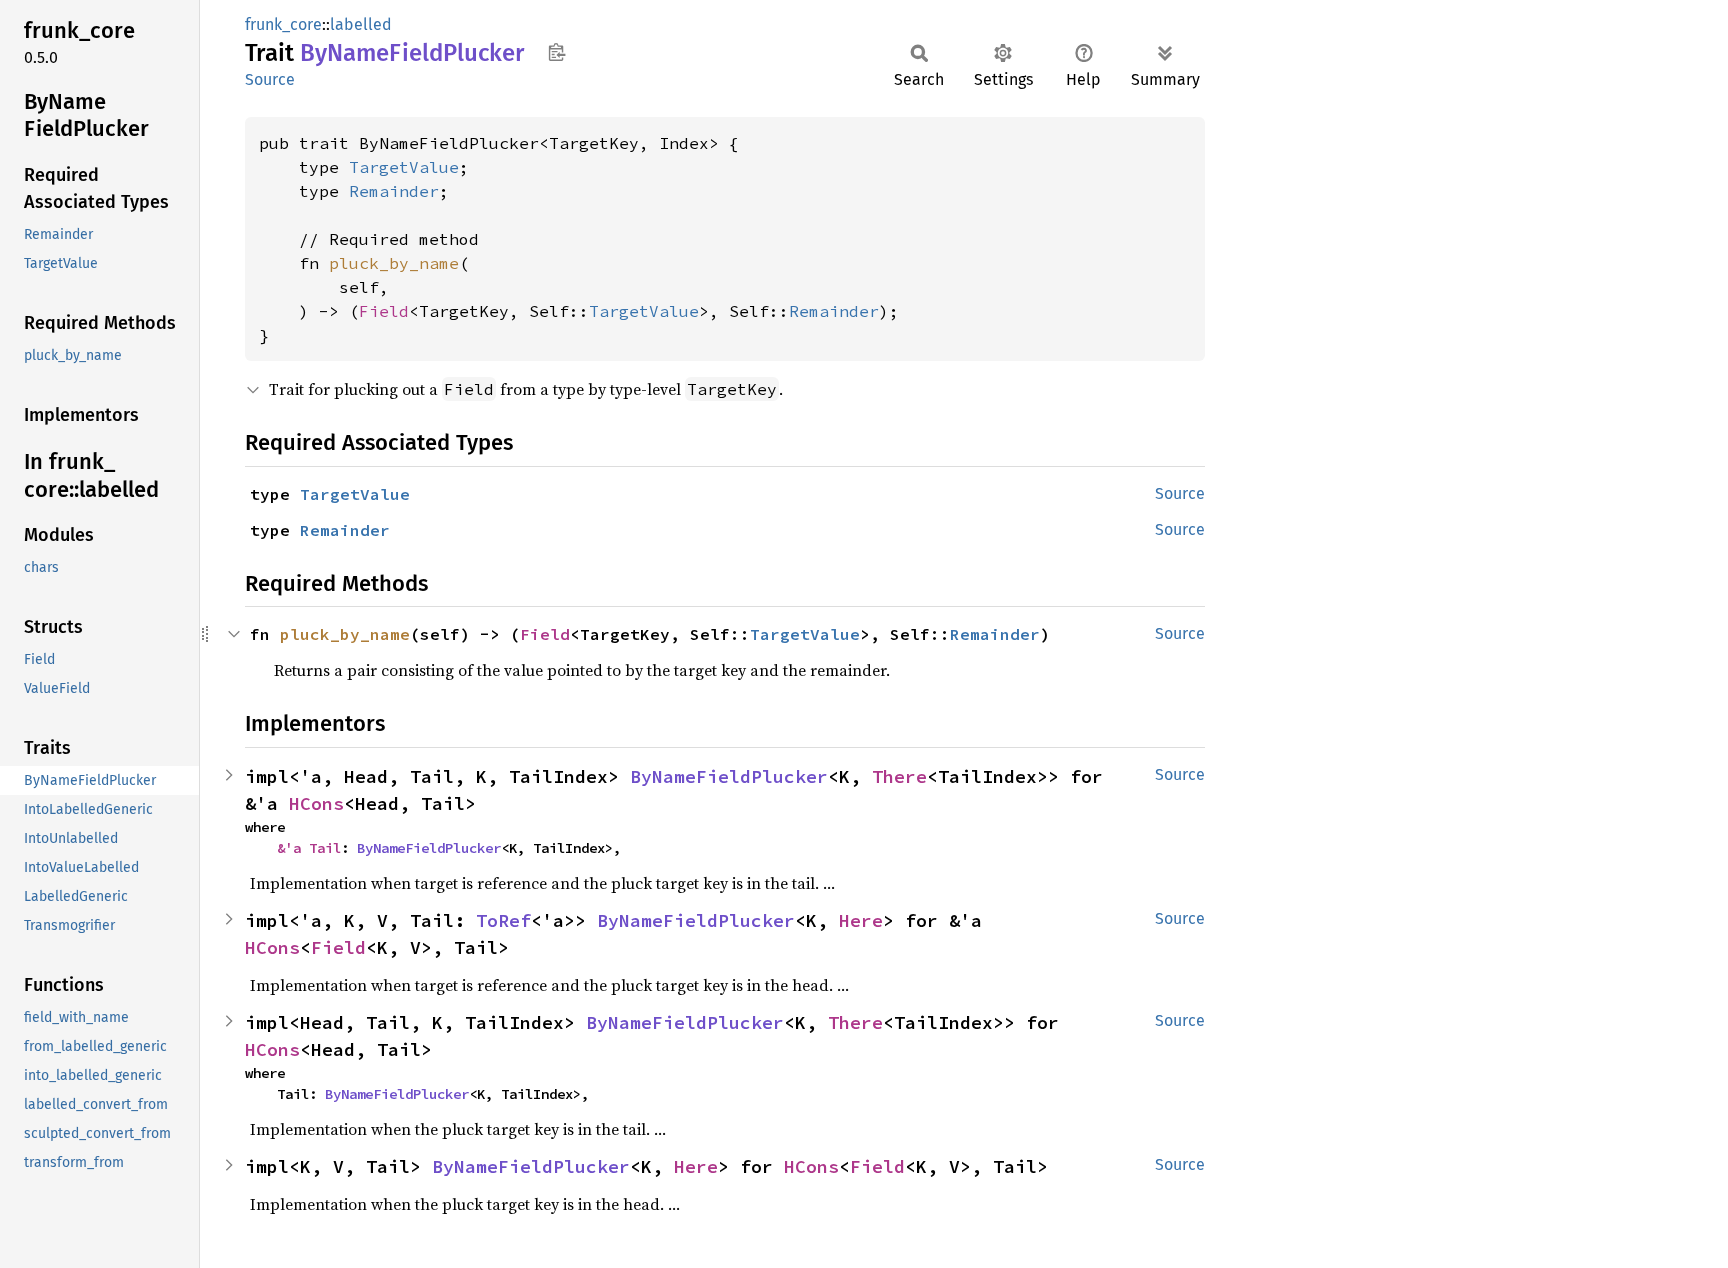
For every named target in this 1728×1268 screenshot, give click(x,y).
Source (270, 79)
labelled (361, 24)
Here (861, 920)
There (899, 776)
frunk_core (283, 24)
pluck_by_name (394, 263)
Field (384, 311)
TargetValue (404, 167)
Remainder (394, 191)
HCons (316, 803)
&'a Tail (309, 848)
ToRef (503, 920)
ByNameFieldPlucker (729, 776)
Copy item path (556, 52)
